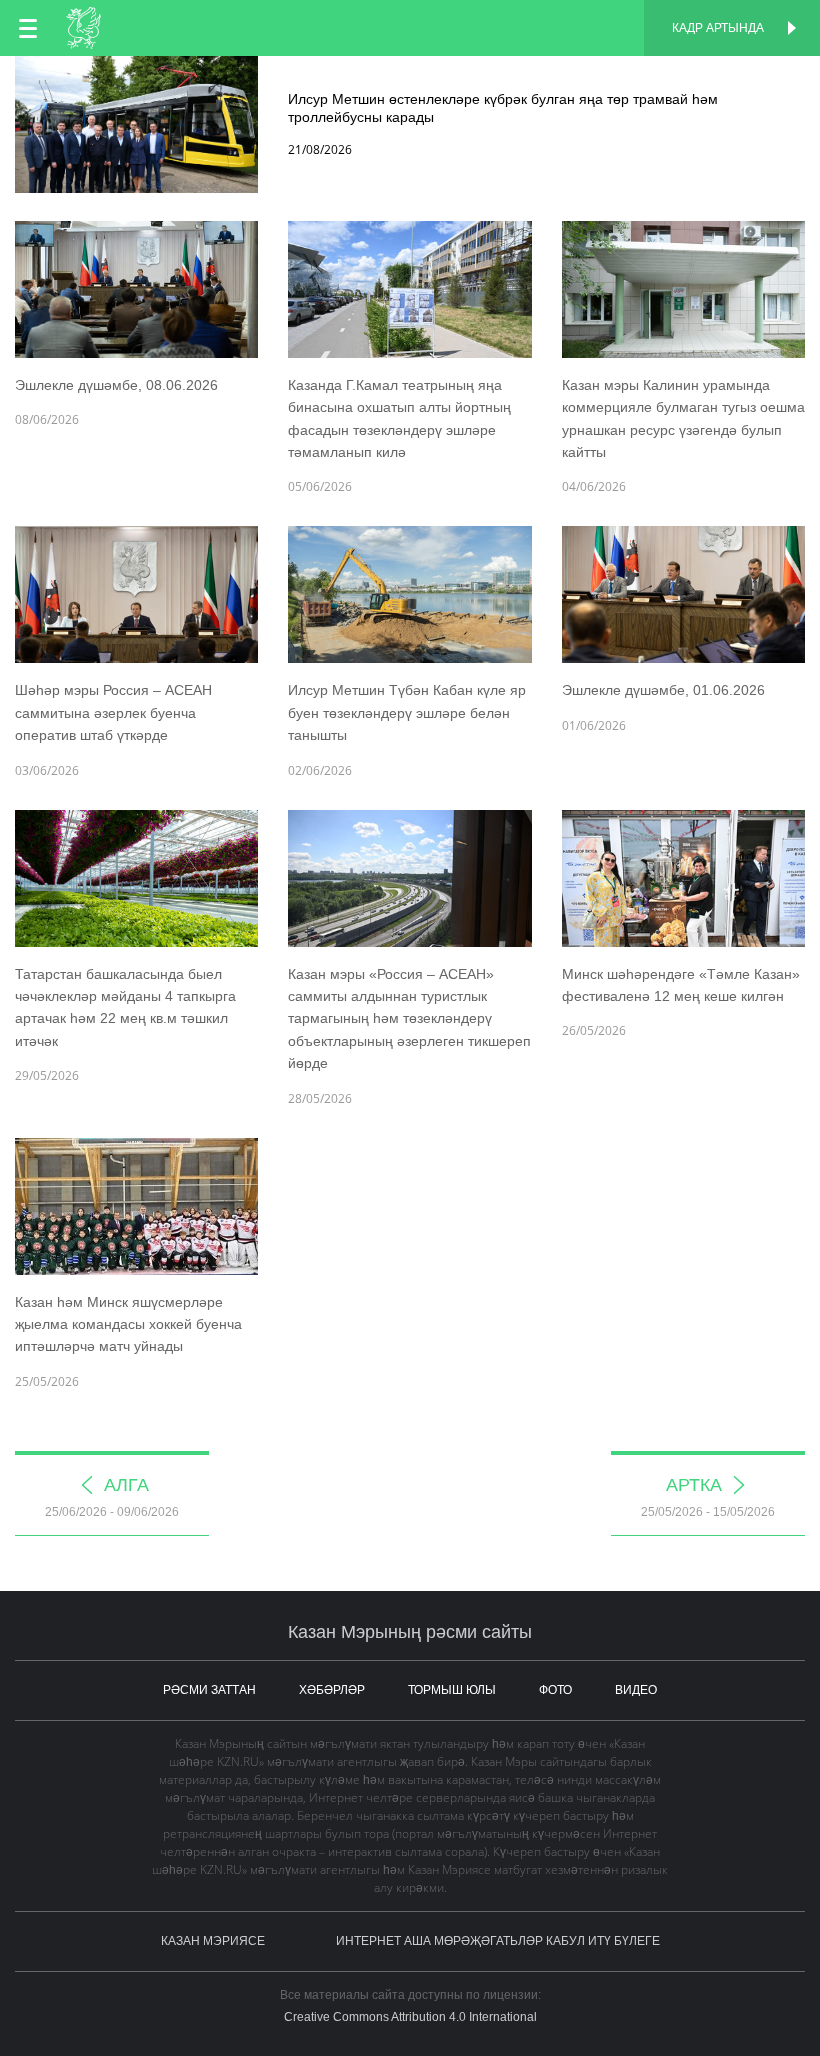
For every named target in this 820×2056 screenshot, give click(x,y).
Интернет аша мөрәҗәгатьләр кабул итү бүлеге (498, 1941)
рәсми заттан (209, 1690)
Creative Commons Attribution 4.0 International (410, 2017)
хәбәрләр (332, 1690)
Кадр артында (718, 28)
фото (555, 1690)
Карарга (410, 77)
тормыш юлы (452, 1690)
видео (636, 1690)
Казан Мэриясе (213, 1941)
